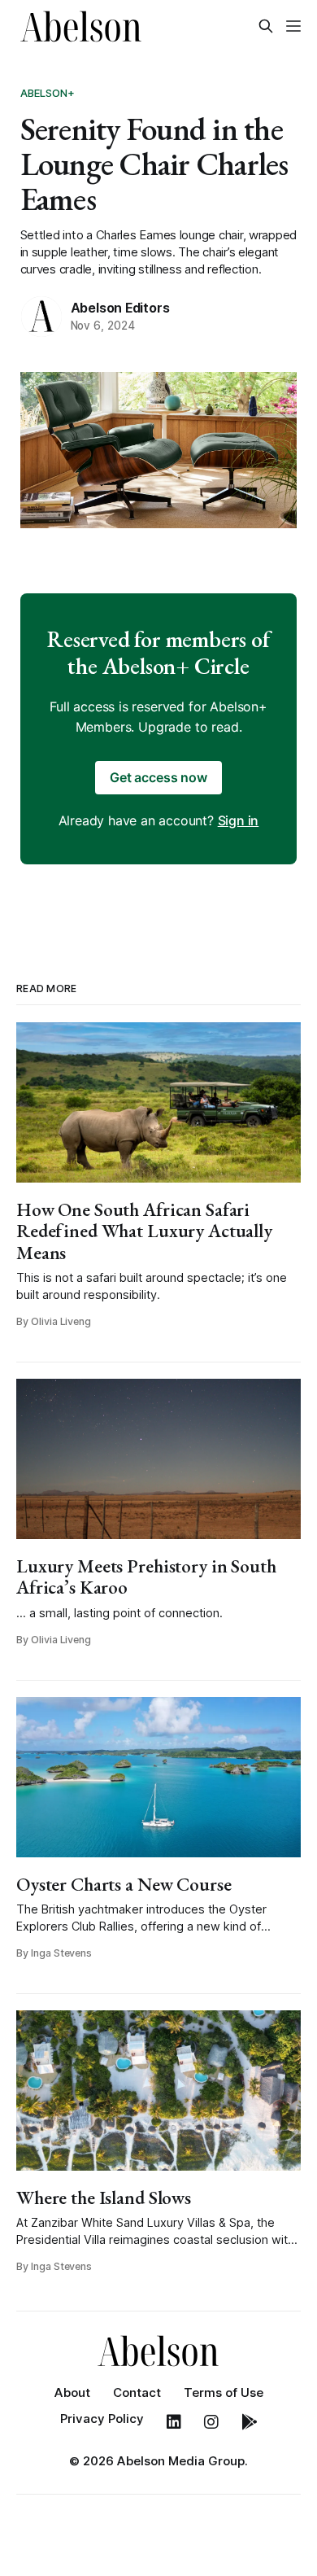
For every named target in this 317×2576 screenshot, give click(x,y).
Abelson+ (48, 93)
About (72, 2392)
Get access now (158, 777)
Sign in (239, 820)
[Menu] (293, 26)
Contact (137, 2392)
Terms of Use (224, 2392)
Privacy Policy (102, 2419)
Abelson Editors (120, 308)
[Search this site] (266, 26)
